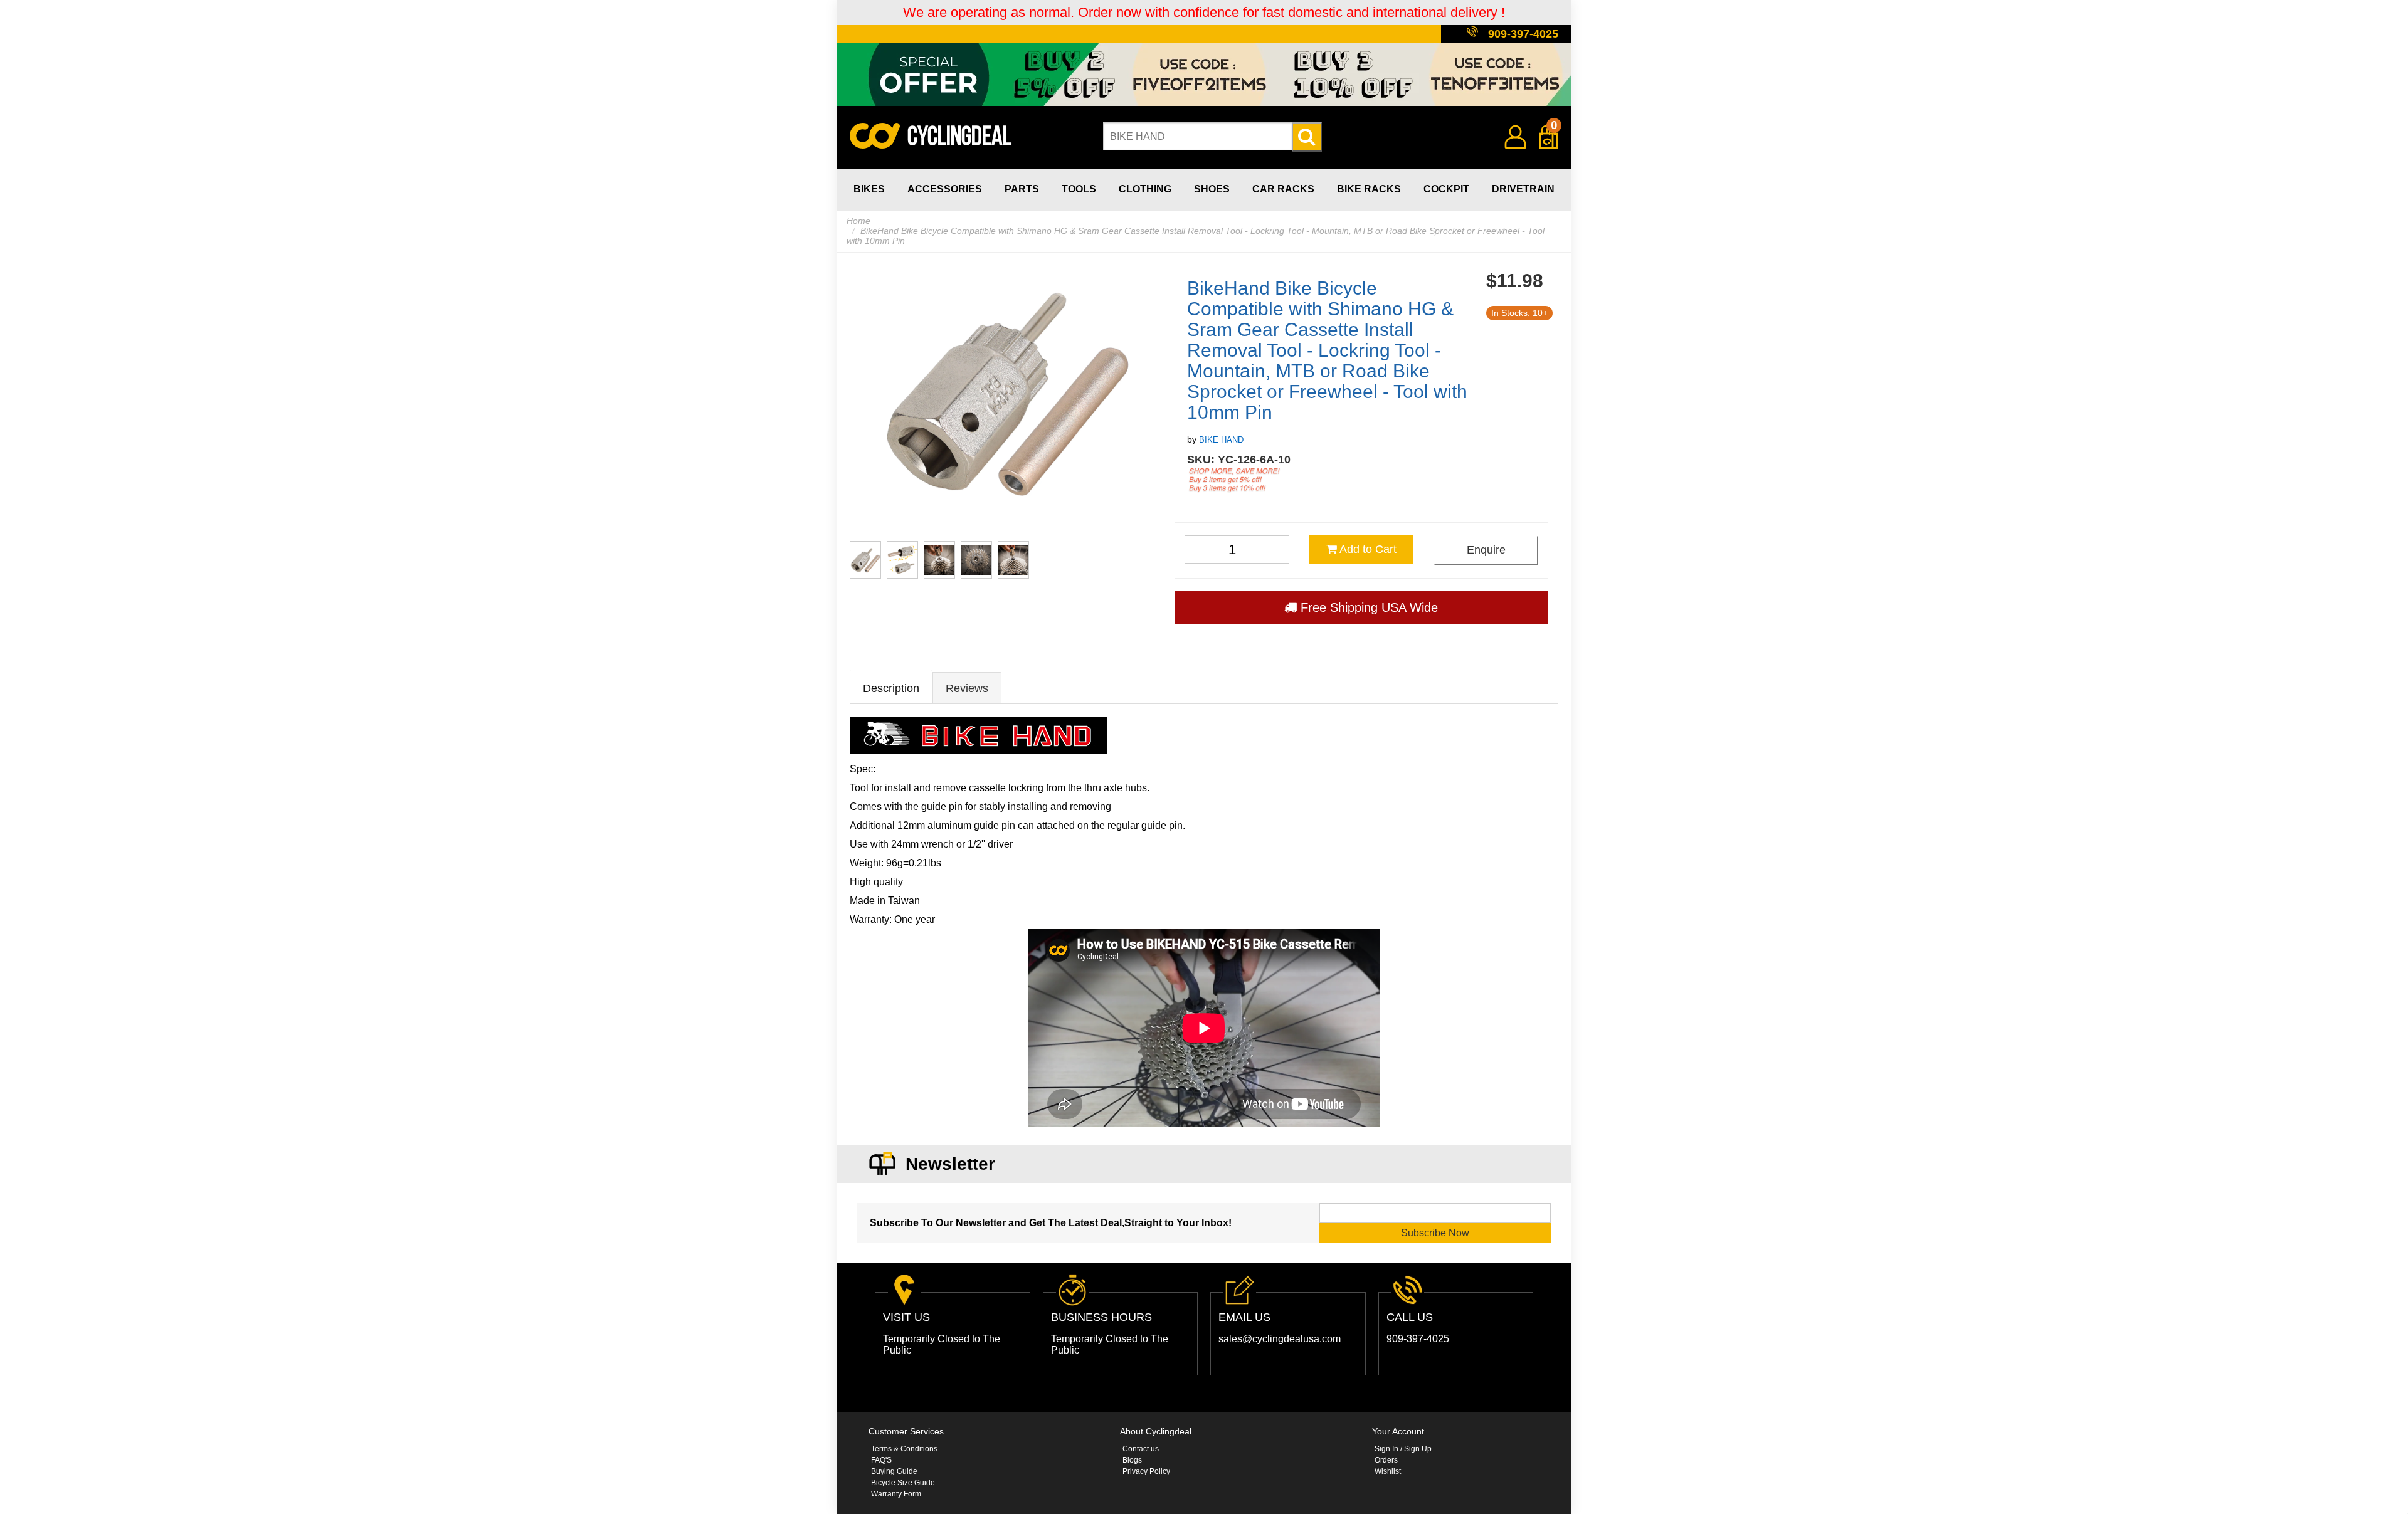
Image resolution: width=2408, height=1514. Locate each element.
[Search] (1307, 137)
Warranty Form (896, 1494)
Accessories (945, 189)
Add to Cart (1367, 549)
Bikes (869, 189)
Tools (1079, 189)
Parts (1022, 189)
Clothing (1145, 189)
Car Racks (1283, 189)
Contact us (1141, 1449)
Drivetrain (1523, 189)
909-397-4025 (1523, 34)
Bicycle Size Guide (903, 1483)
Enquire (1486, 550)
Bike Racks (1369, 189)
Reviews (967, 688)
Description (891, 688)
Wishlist (1388, 1471)
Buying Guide (894, 1471)
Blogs (1132, 1460)
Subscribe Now (1435, 1233)
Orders (1386, 1460)
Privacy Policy (1146, 1471)
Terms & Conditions (904, 1449)
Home (858, 221)
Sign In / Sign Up (1403, 1449)
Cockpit (1446, 189)
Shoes (1212, 189)
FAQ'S (881, 1460)
